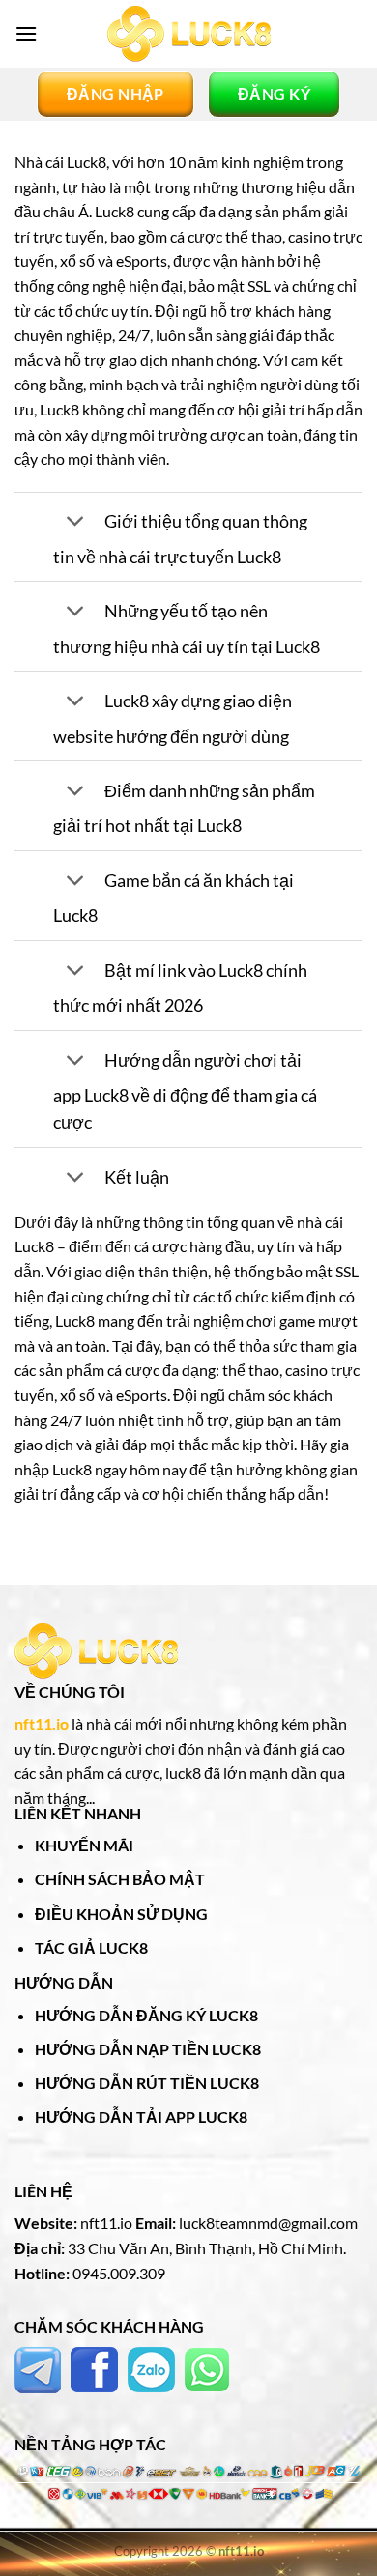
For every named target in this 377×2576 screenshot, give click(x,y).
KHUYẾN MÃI (84, 1845)
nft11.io (42, 1723)
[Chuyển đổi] (75, 523)
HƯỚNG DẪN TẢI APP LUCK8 (141, 2117)
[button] (26, 33)
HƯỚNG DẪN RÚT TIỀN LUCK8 (147, 2083)
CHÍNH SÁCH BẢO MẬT (120, 1879)
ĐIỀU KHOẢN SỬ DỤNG (121, 1914)
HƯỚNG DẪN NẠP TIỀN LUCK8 (148, 2049)
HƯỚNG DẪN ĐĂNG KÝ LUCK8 (146, 2015)
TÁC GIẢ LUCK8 (91, 1947)
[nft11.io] (188, 34)
